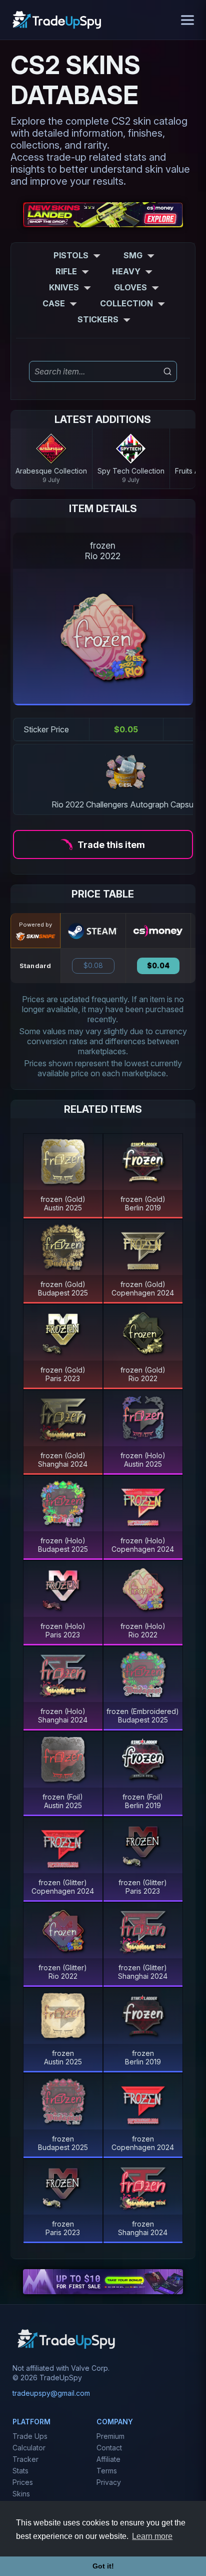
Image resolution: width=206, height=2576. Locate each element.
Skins (21, 2494)
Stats (20, 2471)
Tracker (25, 2459)
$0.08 (93, 966)
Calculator (29, 2448)
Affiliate (108, 2459)
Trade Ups (30, 2436)
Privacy (109, 2482)
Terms (107, 2471)
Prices (23, 2482)
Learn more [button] (152, 2536)
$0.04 (158, 966)
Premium (110, 2436)
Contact (109, 2448)
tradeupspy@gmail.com (51, 2393)
